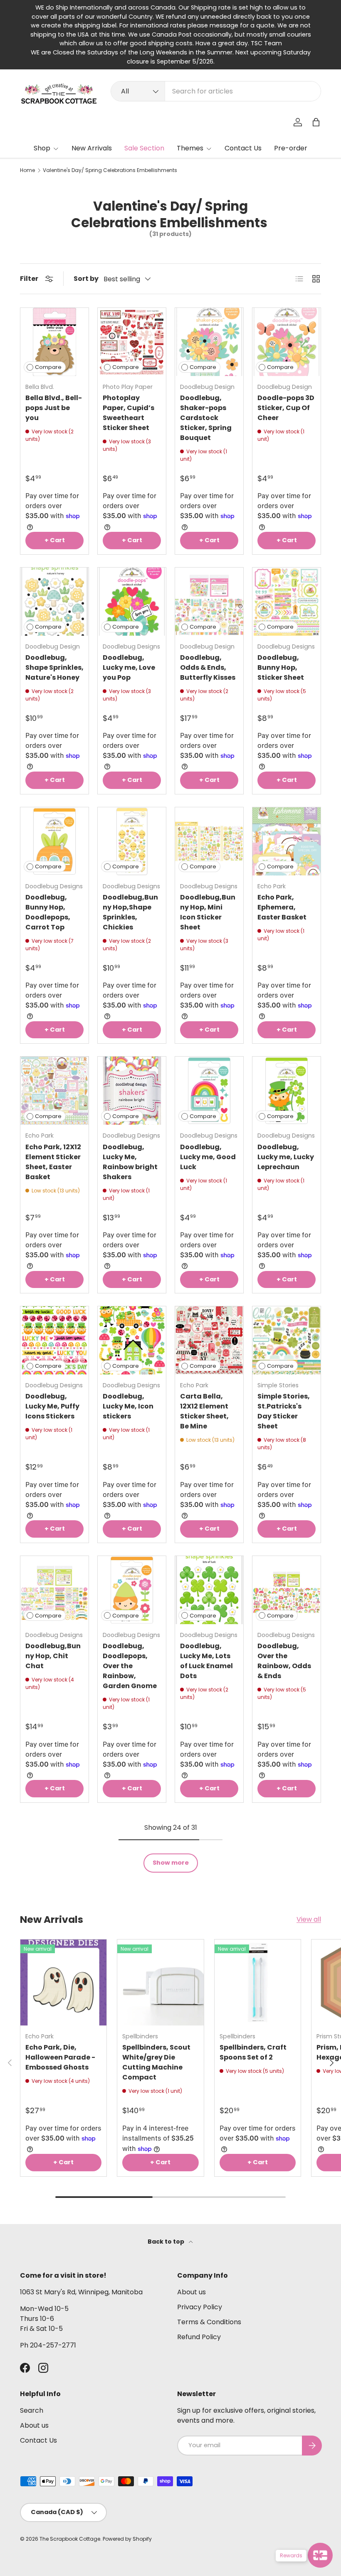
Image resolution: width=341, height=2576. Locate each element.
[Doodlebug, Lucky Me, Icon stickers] (132, 1340)
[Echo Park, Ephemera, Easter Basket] (287, 841)
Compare (48, 367)
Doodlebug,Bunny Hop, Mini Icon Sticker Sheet (208, 912)
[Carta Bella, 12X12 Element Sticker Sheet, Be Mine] (209, 1340)
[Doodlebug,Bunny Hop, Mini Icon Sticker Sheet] (209, 841)
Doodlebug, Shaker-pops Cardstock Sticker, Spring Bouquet (206, 418)
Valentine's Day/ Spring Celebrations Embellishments (110, 170)
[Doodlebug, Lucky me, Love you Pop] (132, 602)
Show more (171, 1863)
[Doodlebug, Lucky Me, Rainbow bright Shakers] (132, 1091)
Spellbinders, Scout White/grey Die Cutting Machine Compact (156, 2062)
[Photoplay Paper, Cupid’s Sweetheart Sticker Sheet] (132, 342)
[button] (316, 122)
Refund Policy (199, 2337)
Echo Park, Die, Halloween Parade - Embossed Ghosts (60, 2057)
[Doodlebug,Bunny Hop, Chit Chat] (54, 1590)
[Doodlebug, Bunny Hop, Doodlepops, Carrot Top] (54, 841)
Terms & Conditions (209, 2322)
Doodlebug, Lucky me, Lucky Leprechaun (286, 1157)
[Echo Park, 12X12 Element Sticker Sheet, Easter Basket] (54, 1091)
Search (32, 2410)
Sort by (86, 279)
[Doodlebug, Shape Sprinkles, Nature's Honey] (54, 602)
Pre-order (291, 148)
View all (309, 1919)
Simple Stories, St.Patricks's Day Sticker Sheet (284, 1411)
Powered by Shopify (127, 2539)
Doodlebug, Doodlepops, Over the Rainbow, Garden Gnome (130, 1666)
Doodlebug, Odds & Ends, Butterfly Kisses (208, 667)
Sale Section (144, 148)
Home (27, 170)
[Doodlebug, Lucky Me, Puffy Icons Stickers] (54, 1340)
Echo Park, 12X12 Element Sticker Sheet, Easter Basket (53, 1162)
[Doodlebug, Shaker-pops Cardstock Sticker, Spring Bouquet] (209, 342)
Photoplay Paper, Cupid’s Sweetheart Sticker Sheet (128, 413)
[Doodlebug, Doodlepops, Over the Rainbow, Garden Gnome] (132, 1590)
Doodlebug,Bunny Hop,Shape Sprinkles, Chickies (130, 912)
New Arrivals (92, 148)
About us (192, 2292)
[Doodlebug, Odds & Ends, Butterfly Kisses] (209, 602)
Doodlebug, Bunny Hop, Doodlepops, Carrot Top (48, 912)
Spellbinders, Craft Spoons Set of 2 (253, 2052)
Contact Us (243, 148)
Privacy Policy (200, 2307)
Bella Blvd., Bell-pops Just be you (54, 408)
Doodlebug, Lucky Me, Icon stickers (128, 1406)
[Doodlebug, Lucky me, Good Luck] (209, 1091)
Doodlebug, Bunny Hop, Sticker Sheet (281, 667)
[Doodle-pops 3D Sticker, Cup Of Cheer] (287, 342)
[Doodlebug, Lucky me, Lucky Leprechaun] (287, 1091)
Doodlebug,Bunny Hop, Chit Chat (53, 1656)
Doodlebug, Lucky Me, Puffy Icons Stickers (52, 1406)
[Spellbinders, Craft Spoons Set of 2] (258, 1982)
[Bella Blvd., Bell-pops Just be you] (54, 342)
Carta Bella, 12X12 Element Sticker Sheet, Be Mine (204, 1411)
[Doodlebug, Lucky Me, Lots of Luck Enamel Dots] (209, 1590)
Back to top (167, 2242)
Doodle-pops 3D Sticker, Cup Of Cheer (286, 408)
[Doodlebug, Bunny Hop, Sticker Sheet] (287, 602)
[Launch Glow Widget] (320, 2555)
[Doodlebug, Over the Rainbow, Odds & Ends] (287, 1590)
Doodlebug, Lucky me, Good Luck (208, 1157)
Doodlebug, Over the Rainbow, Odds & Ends (284, 1661)
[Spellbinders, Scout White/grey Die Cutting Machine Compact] (160, 1982)
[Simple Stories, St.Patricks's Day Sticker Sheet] (287, 1340)
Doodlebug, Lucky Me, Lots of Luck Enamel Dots (206, 1661)
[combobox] (216, 91)
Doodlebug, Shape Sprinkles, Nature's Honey (54, 667)
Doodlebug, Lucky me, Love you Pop (129, 667)
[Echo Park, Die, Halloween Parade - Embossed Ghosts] (63, 1982)
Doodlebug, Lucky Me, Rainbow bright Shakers (130, 1162)
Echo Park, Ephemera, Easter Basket (282, 907)
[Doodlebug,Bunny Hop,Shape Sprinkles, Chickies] (132, 841)
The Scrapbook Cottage (70, 2539)
